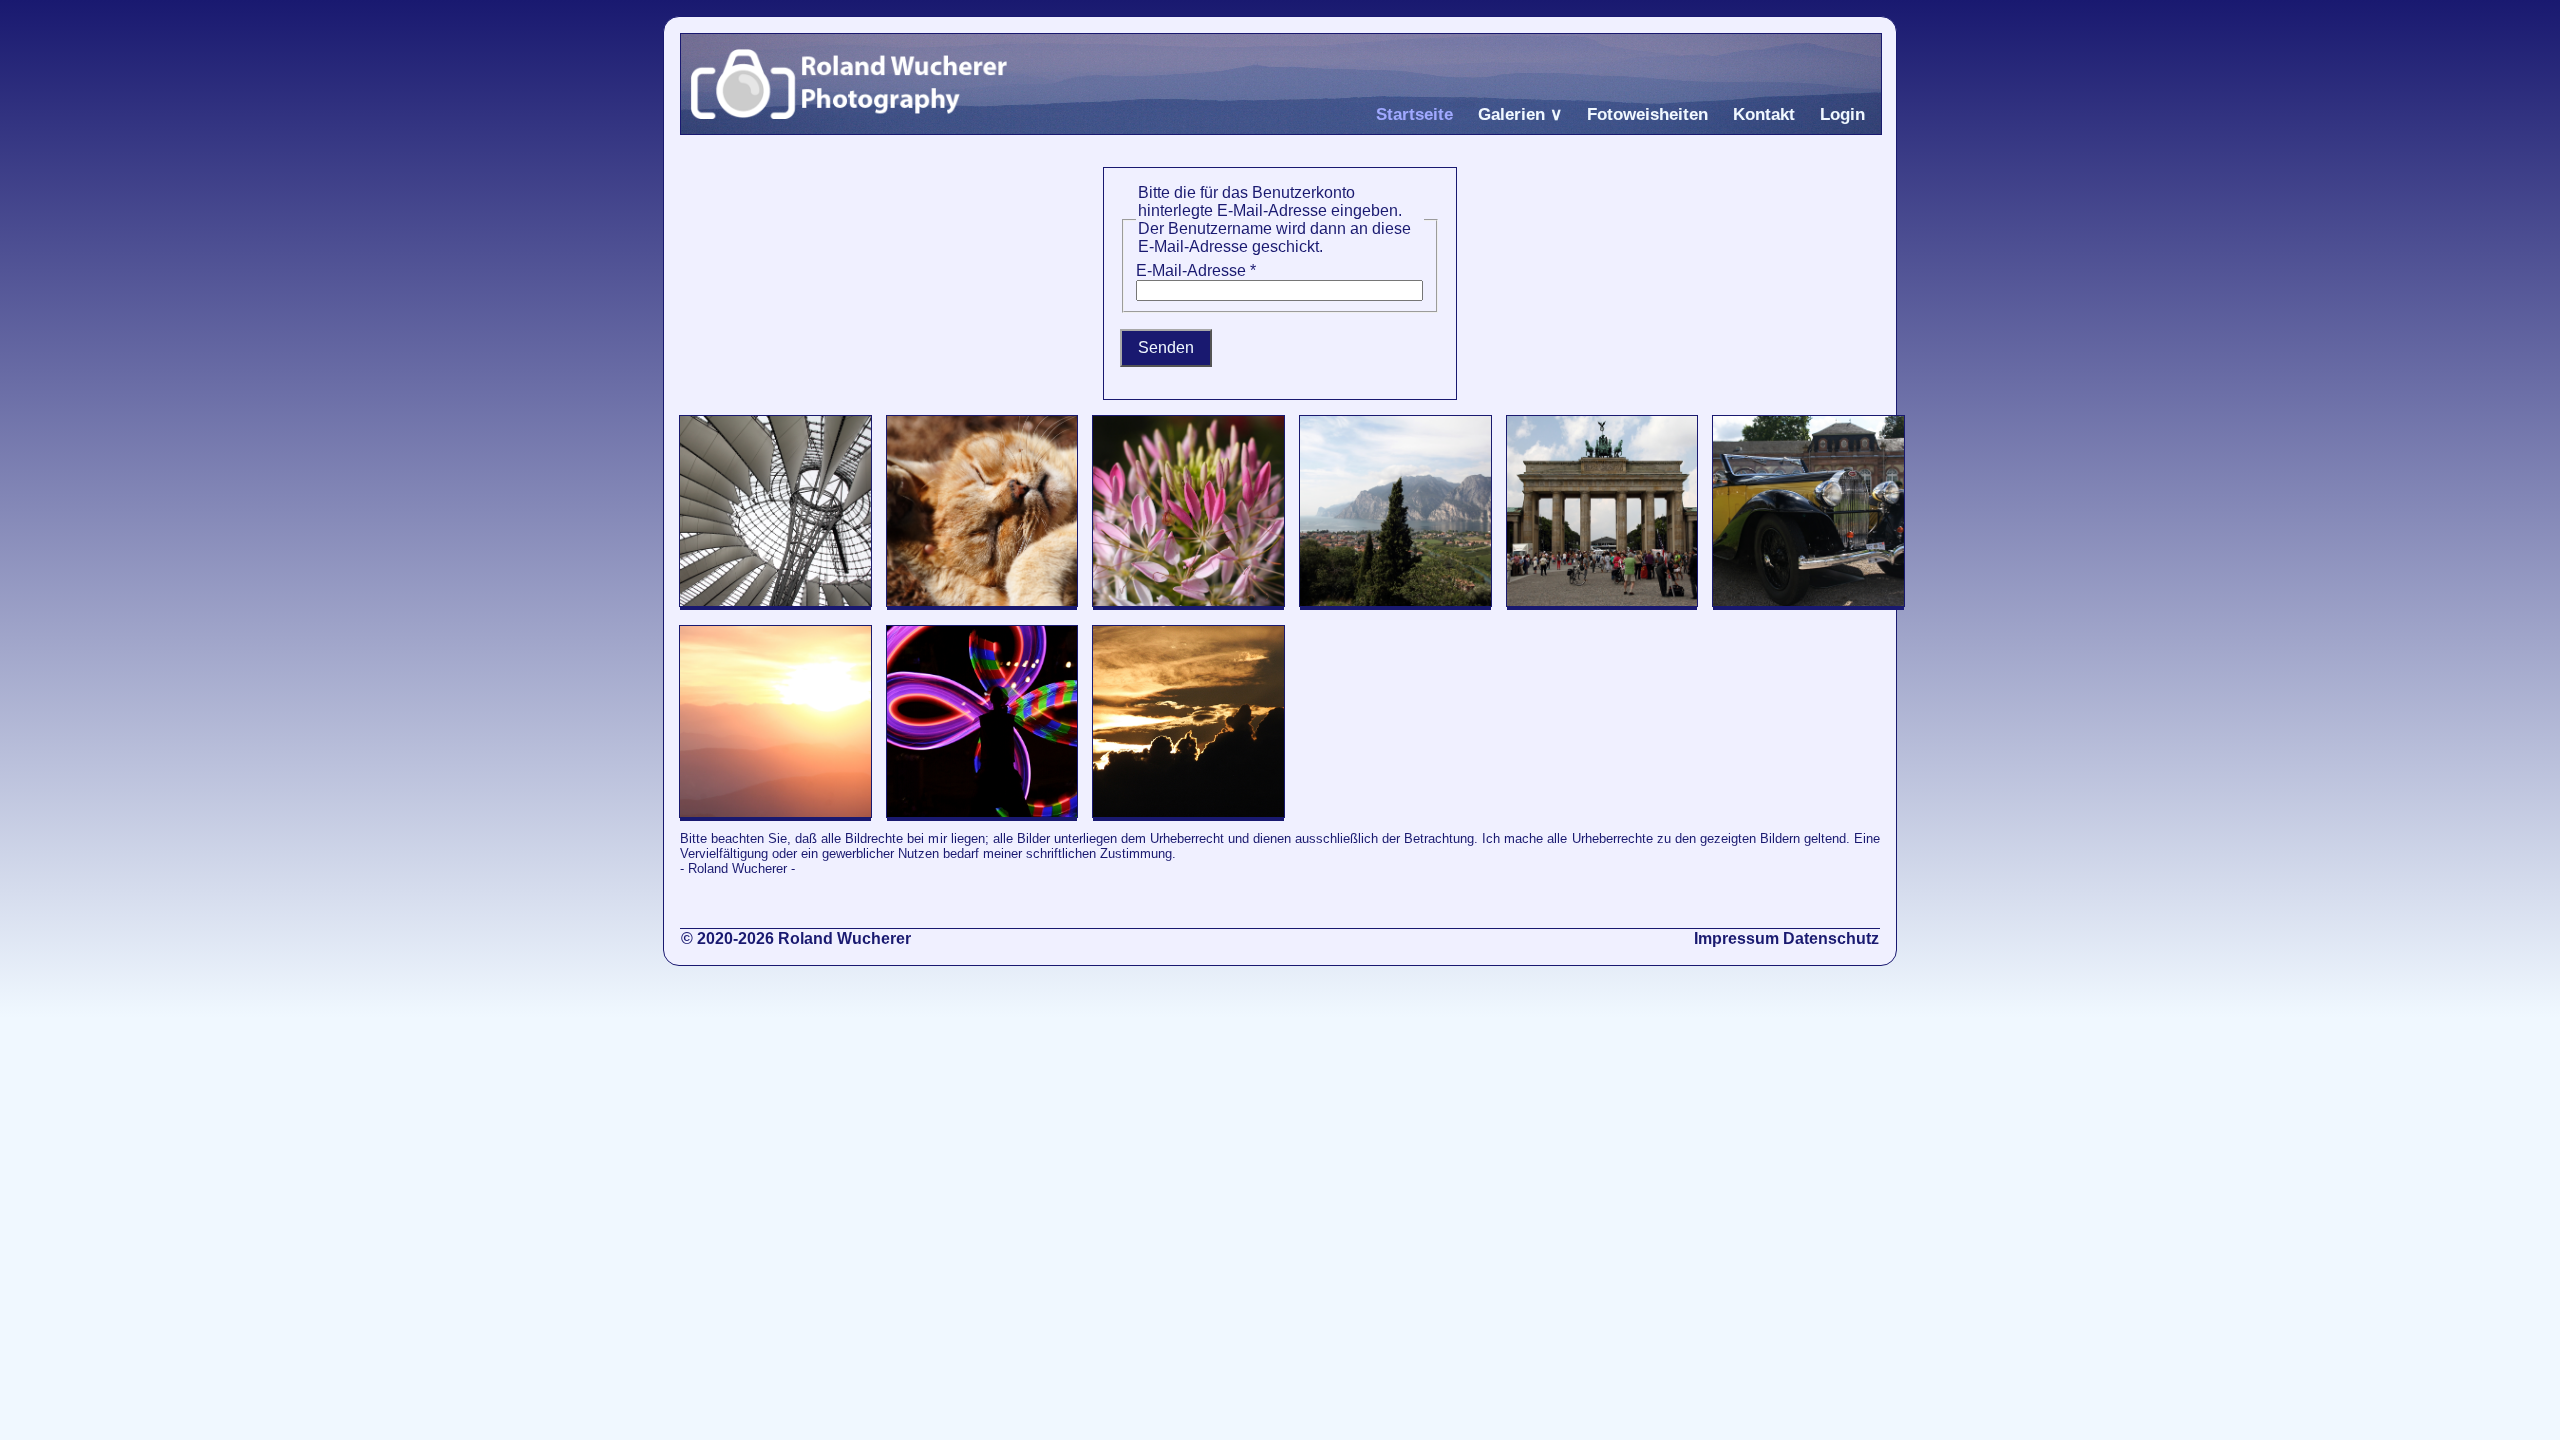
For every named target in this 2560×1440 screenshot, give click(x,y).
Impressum (1736, 938)
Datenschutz (1831, 938)
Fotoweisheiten (1647, 114)
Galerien (1511, 114)
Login (1842, 114)
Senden (1166, 347)
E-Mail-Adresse (1196, 270)
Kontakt (1764, 114)
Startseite (1414, 114)
